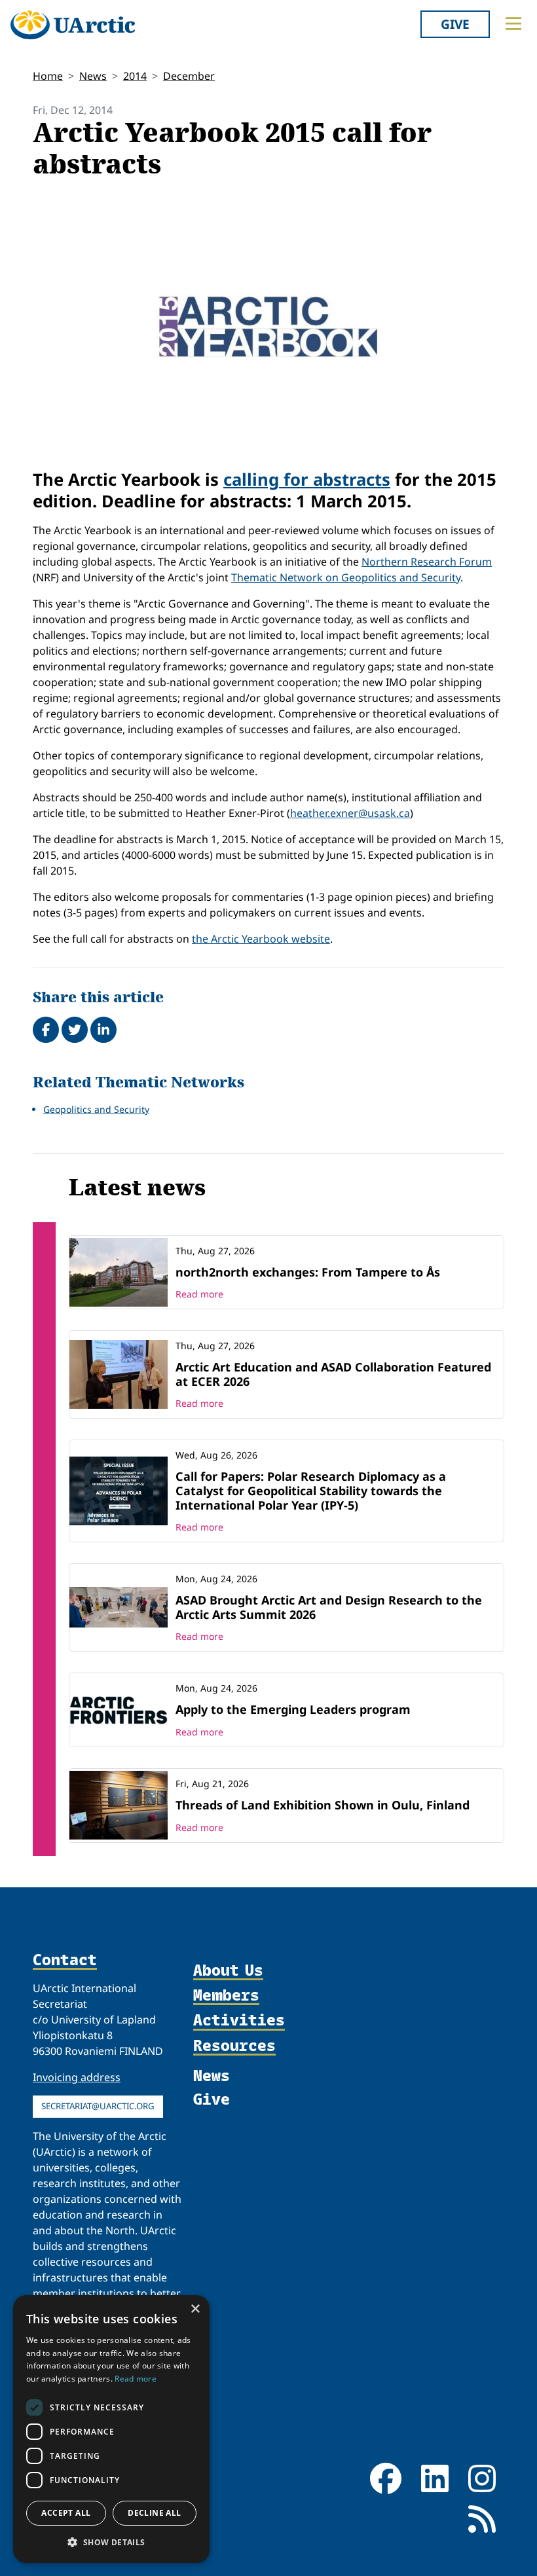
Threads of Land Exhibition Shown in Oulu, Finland (323, 1805)
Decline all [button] (154, 2513)
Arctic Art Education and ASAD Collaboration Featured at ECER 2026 (333, 1374)
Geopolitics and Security (96, 1109)
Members (226, 1995)
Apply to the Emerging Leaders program (293, 1709)
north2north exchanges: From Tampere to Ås (308, 1272)
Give (455, 24)
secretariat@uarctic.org (98, 2106)
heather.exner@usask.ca (350, 813)
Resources (234, 2046)
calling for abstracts (307, 480)
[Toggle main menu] (513, 24)
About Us (228, 1970)
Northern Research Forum (427, 562)
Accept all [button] (66, 2513)
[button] (111, 2542)
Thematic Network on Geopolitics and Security (346, 577)
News (93, 76)
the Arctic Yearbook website (261, 939)
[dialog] (111, 2429)
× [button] (195, 2309)
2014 (135, 76)
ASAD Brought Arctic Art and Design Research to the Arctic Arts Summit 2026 (329, 1607)
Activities (239, 2020)
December (189, 76)
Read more (199, 1294)
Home (48, 76)
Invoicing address (77, 2077)
